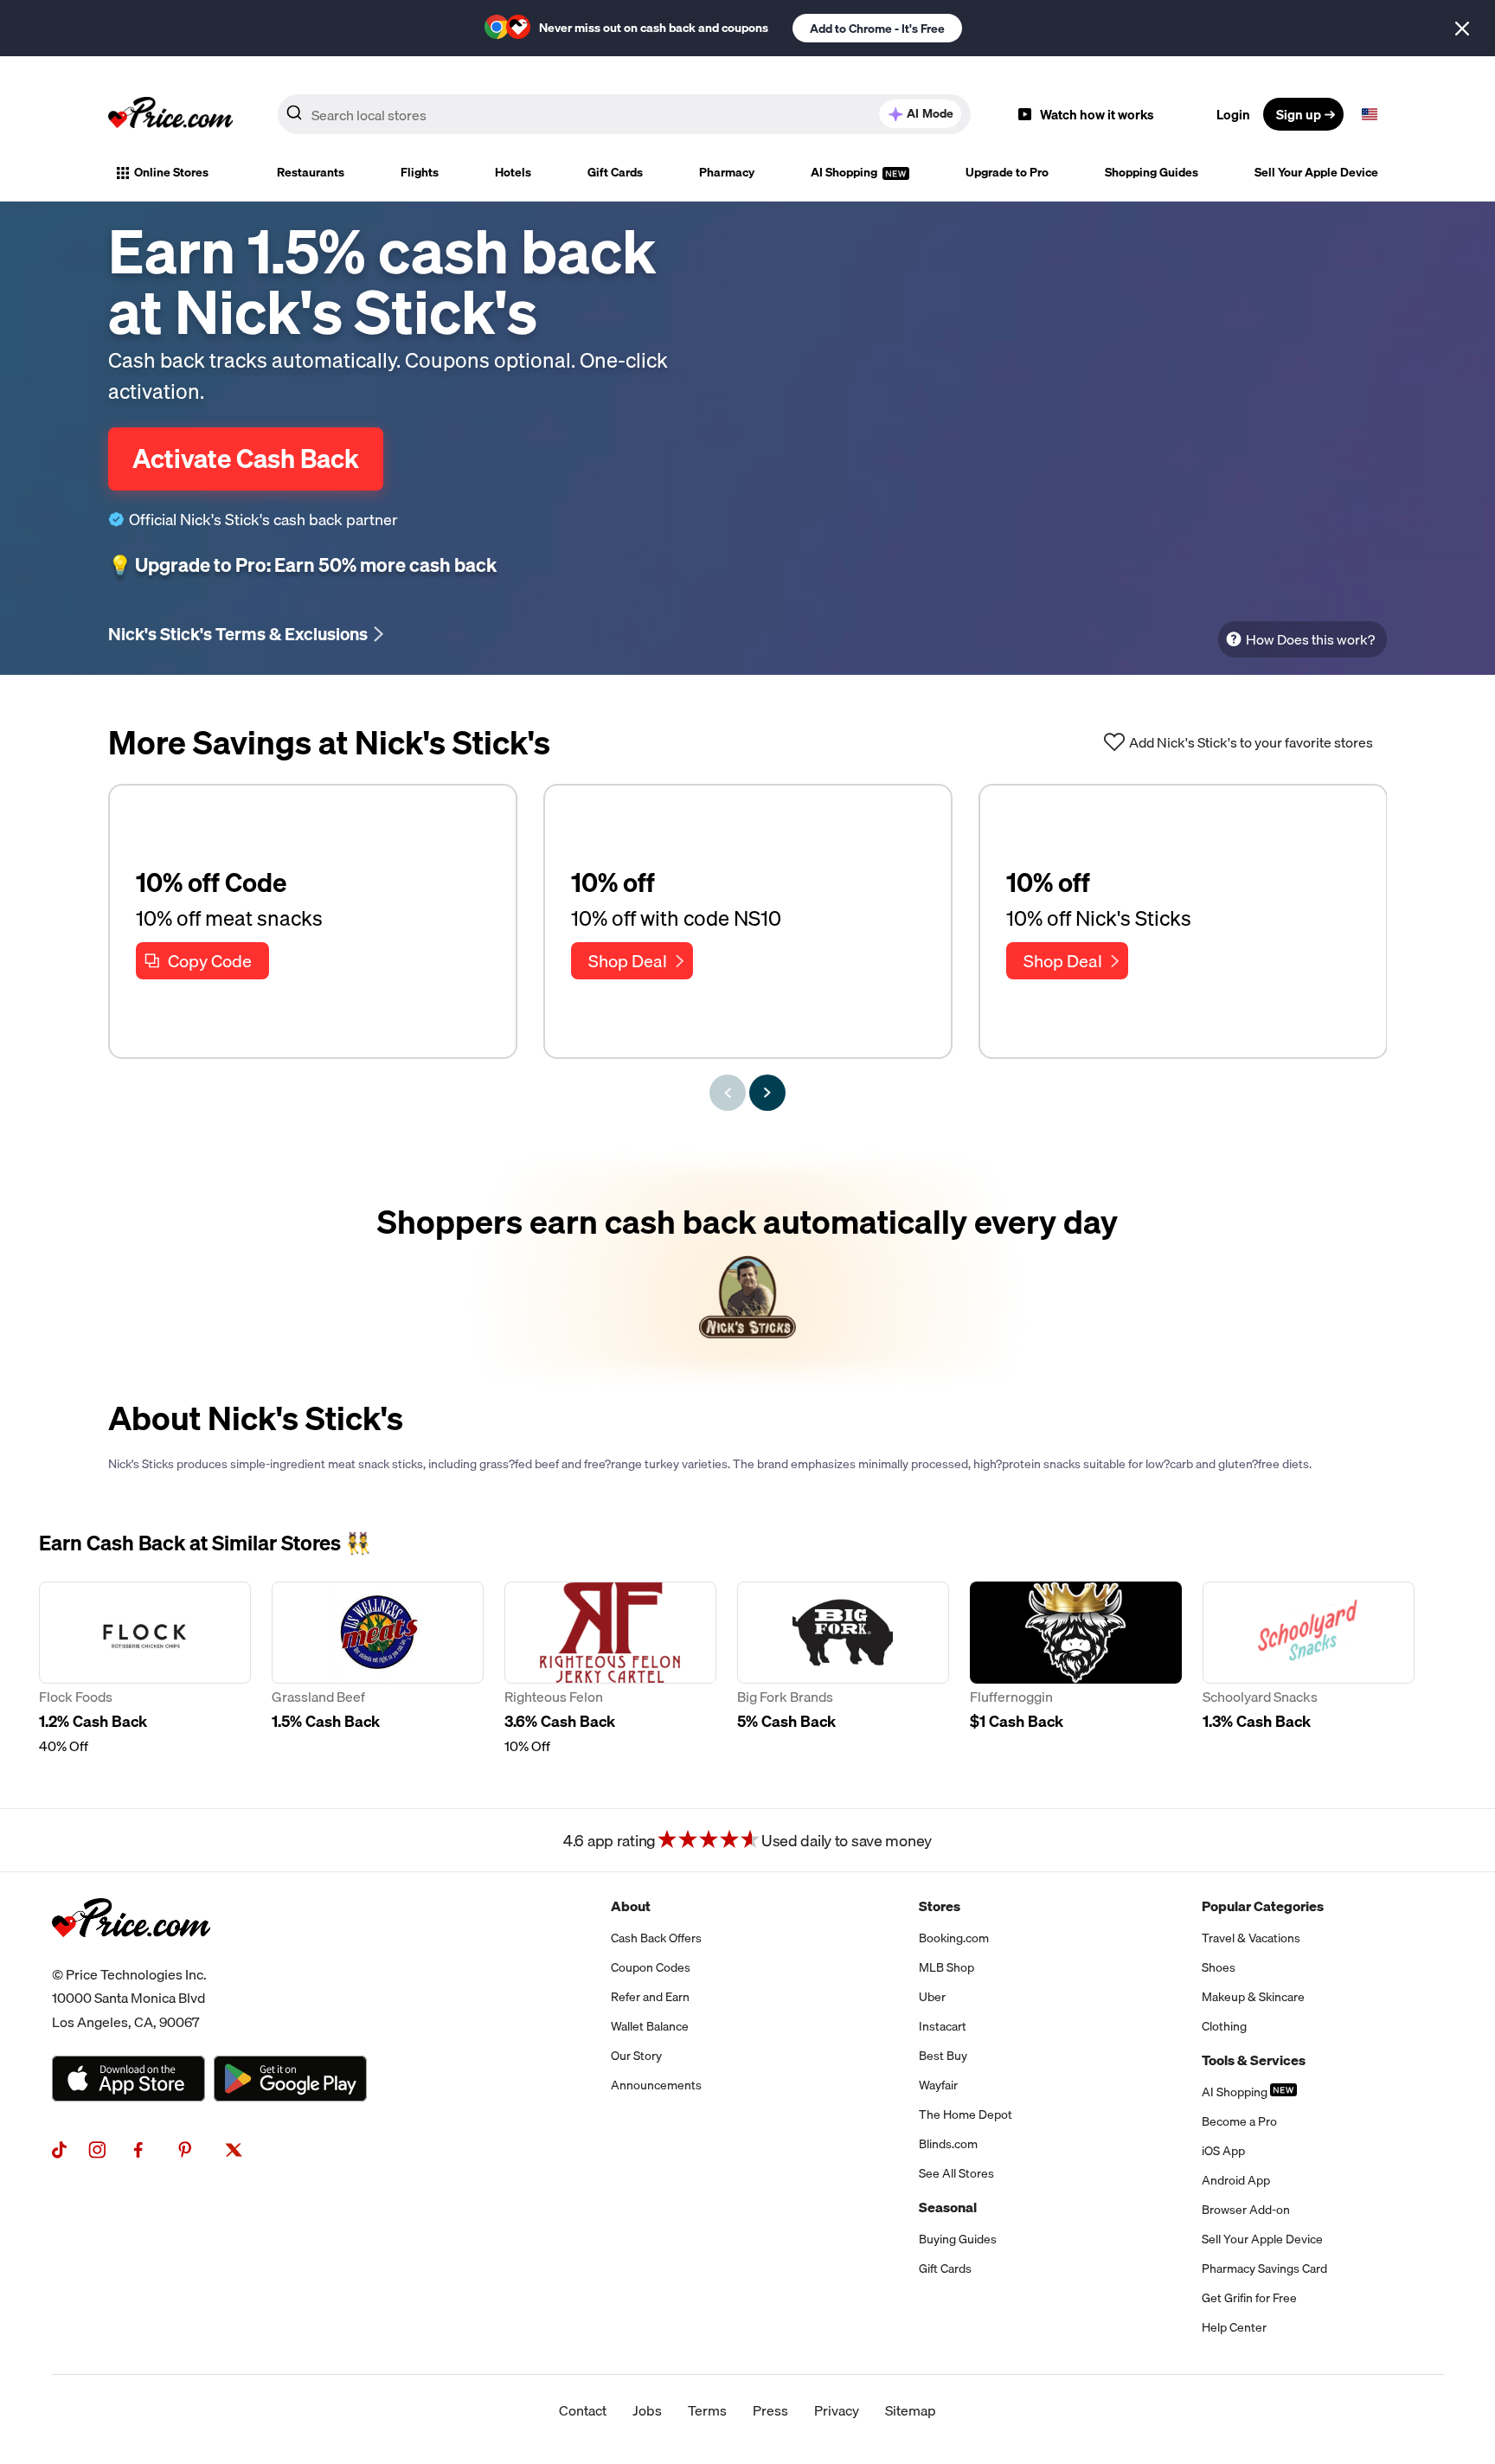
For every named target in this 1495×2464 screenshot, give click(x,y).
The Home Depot (966, 2114)
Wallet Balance (650, 2026)
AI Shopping (845, 172)
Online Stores (171, 172)
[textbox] (1370, 114)
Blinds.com (948, 2144)
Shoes (1219, 1967)
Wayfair (938, 2085)
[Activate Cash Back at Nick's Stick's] (747, 1269)
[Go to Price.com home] (170, 114)
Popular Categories (1263, 1906)
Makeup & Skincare (1253, 1997)
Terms (707, 2410)
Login (1233, 114)
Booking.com (954, 1938)
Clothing (1224, 2026)
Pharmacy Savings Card (1264, 2268)
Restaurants (311, 172)
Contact (583, 2410)
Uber (932, 1997)
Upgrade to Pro (1007, 172)
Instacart (943, 2026)
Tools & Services (1254, 2060)
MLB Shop (946, 1967)
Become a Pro (1239, 2121)
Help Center (1234, 2327)
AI (930, 113)
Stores (940, 1906)
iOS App (1223, 2151)
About (631, 1906)
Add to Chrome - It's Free (877, 29)
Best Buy (943, 2056)
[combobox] (624, 114)
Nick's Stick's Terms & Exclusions (238, 634)
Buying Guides (958, 2239)
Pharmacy (727, 172)
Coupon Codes (651, 1967)
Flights (420, 172)
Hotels (513, 172)
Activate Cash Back (246, 459)
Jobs (647, 2410)
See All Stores (956, 2173)
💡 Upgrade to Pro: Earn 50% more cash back (302, 565)
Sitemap (911, 2410)
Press (770, 2410)
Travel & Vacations (1251, 1938)
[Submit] (294, 118)
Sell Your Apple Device (1316, 172)
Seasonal (948, 2207)
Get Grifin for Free (1249, 2298)
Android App (1236, 2180)
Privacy (837, 2410)
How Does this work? (1310, 639)
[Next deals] (767, 1093)
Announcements (656, 2085)
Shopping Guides (1152, 172)
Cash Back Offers (656, 1938)
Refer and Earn (650, 1997)
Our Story (636, 2056)
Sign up (1299, 114)
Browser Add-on (1246, 2210)
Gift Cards (615, 172)
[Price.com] (131, 1956)
